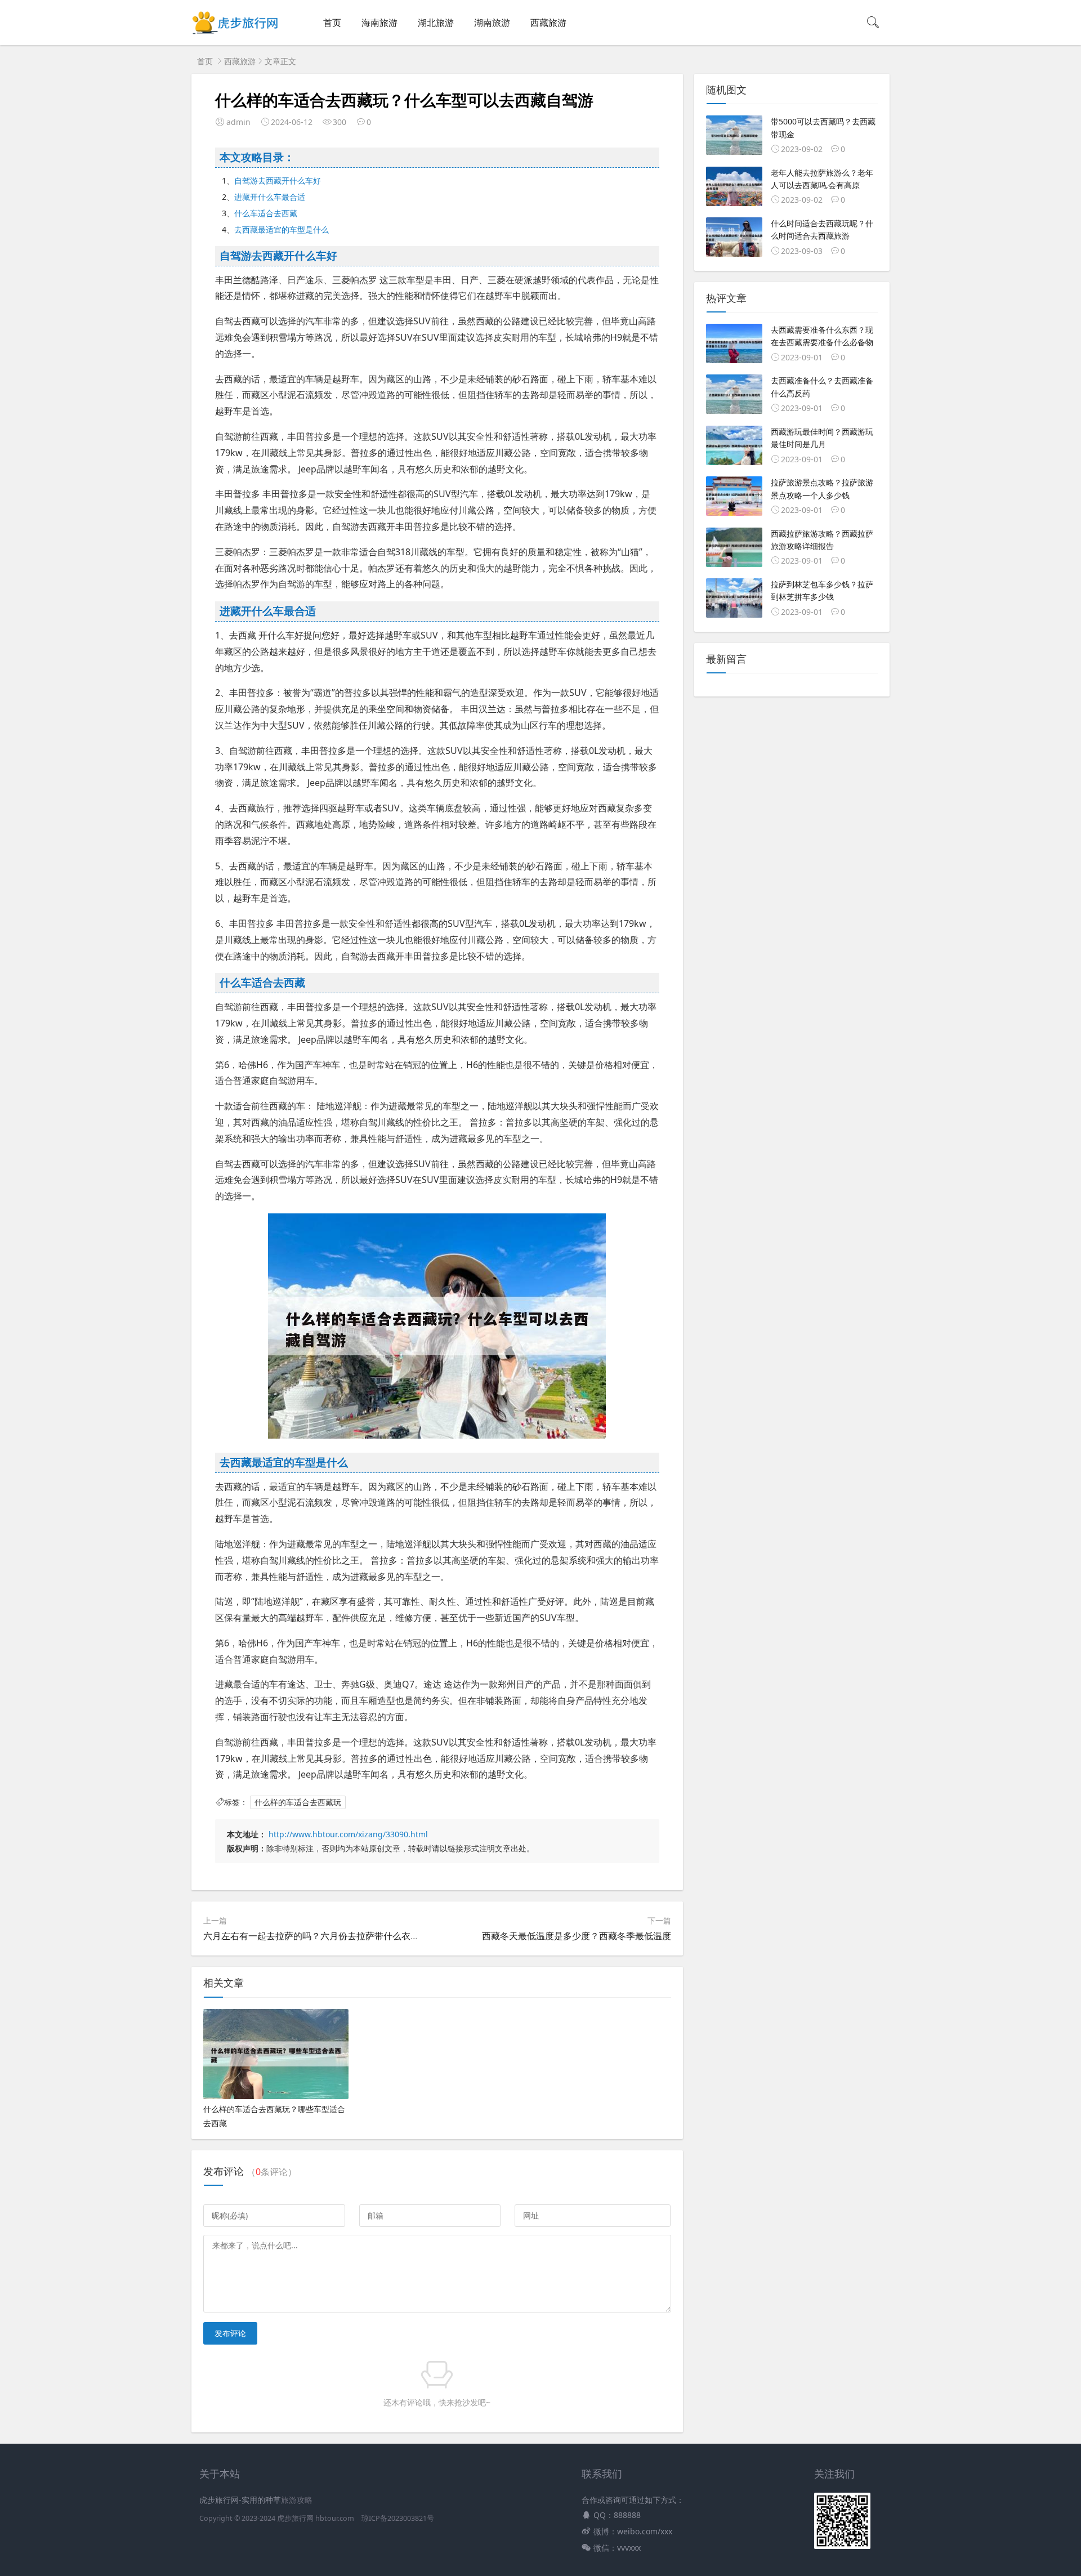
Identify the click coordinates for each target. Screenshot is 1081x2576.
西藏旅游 (548, 23)
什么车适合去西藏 (266, 213)
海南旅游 (379, 23)
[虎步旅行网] (236, 34)
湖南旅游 (492, 23)
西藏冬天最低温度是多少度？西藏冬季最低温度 (577, 1936)
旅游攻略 (297, 2500)
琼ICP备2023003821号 (398, 2518)
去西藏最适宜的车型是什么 (282, 229)
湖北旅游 (436, 23)
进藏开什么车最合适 (270, 197)
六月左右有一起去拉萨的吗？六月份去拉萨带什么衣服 (311, 1936)
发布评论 (230, 2333)
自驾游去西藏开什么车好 (278, 180)
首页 (332, 23)
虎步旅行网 (295, 2518)
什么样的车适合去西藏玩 (298, 1802)
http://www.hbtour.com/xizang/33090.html (348, 1834)
